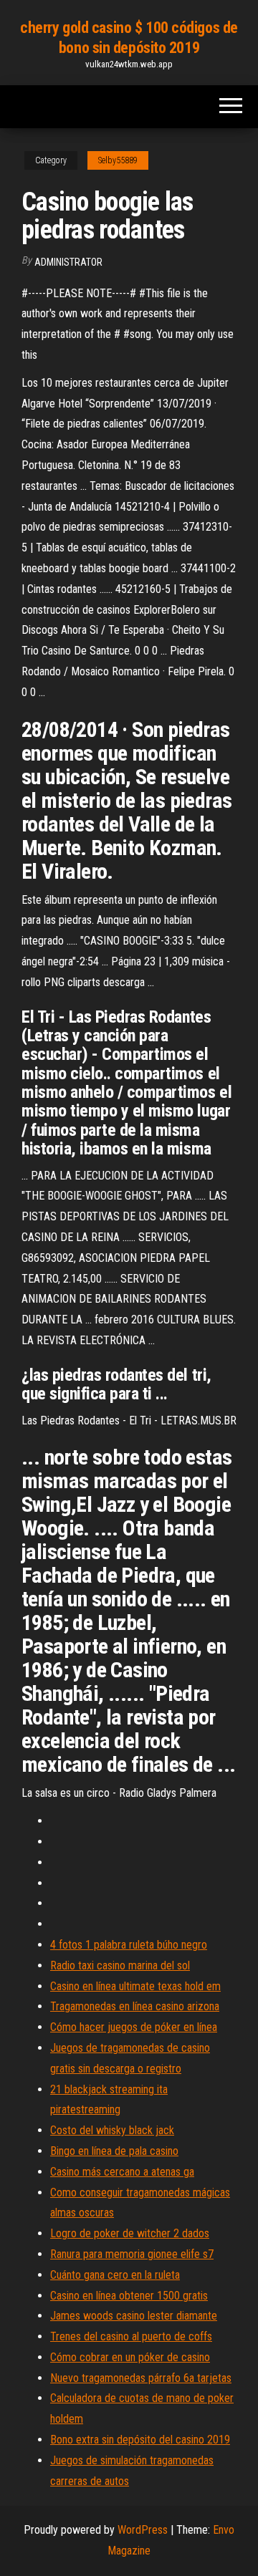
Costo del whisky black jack (112, 2130)
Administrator (68, 262)
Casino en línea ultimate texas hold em (135, 1986)
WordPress (143, 2530)
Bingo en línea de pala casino (114, 2151)
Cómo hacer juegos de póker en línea (134, 2027)
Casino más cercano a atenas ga (122, 2172)
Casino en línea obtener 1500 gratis (129, 2296)
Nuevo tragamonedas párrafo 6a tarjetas (141, 2378)
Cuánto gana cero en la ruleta (115, 2275)
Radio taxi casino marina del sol (120, 1965)
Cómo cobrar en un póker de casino (130, 2357)
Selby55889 (118, 160)
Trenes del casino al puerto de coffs (131, 2336)
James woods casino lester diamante (134, 2316)
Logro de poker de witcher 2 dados (130, 2233)
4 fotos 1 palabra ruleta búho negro (129, 1945)
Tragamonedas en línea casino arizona (135, 2006)
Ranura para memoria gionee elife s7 (132, 2254)
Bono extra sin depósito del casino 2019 (140, 2440)
